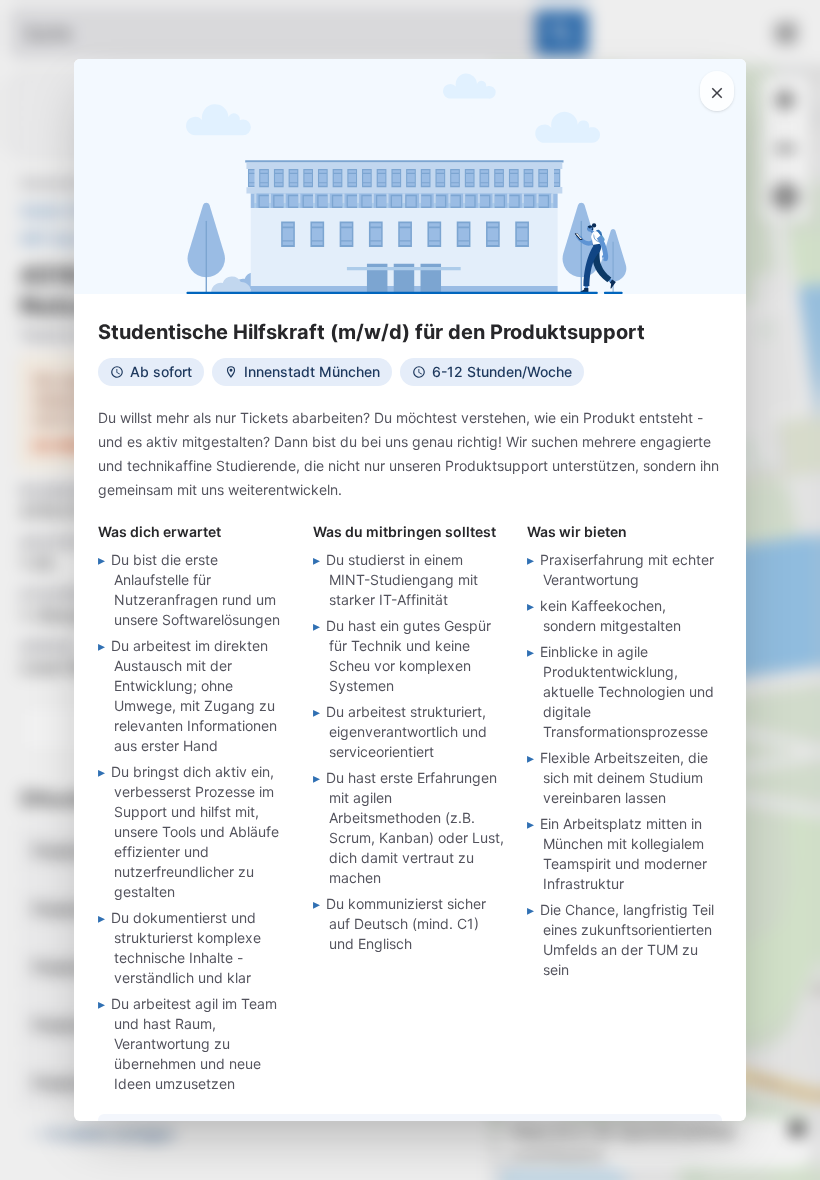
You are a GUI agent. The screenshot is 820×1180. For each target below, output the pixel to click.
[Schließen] (717, 91)
